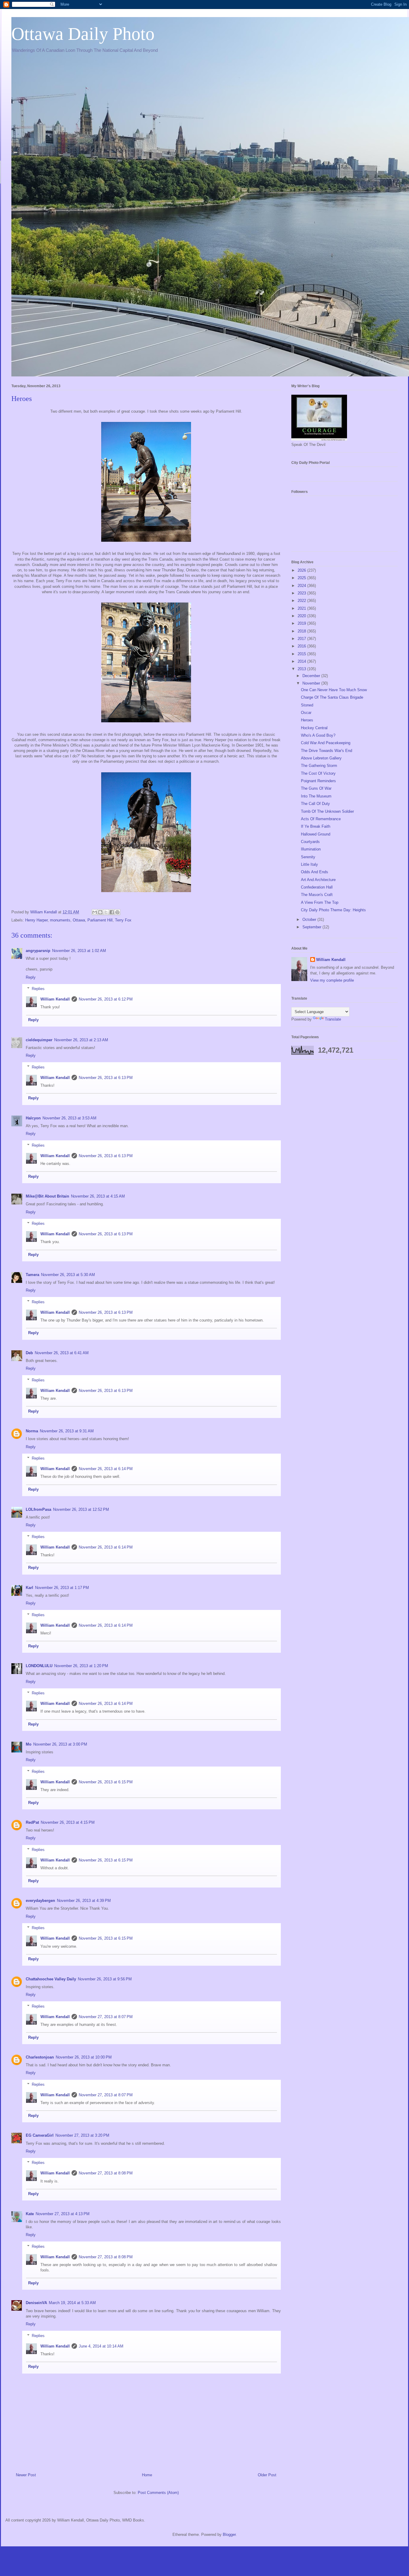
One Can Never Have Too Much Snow (334, 690)
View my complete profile (332, 980)
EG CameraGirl (40, 2135)
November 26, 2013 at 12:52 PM (81, 1509)
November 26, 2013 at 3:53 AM (69, 1118)
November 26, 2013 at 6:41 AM (62, 1353)
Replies (38, 989)
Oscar (306, 713)
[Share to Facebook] (112, 912)
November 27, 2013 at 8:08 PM (106, 2173)
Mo (29, 1744)
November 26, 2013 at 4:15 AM (98, 1196)
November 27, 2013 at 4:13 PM (63, 2214)
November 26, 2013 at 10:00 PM (84, 2057)
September (312, 927)
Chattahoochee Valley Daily (51, 1979)
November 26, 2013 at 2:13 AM (81, 1040)
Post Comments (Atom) (158, 2493)
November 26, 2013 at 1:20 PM (81, 1666)
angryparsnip (38, 951)
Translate (333, 1019)
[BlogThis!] (100, 912)
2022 (302, 601)
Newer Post (26, 2475)
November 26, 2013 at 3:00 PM (60, 1744)
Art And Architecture (318, 880)
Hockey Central (314, 728)
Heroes (307, 720)
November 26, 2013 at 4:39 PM (84, 1901)
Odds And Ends (315, 872)
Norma (32, 1431)
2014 (302, 661)
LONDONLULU (39, 1666)
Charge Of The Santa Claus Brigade (332, 697)
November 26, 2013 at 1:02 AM (79, 951)
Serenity (308, 857)
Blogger (229, 2535)
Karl (29, 1588)
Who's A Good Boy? (318, 735)
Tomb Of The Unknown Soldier (327, 811)
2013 (302, 669)
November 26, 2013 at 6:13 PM (106, 1078)
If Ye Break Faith (316, 826)
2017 (302, 639)
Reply (31, 977)
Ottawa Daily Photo (83, 34)
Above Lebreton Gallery (321, 758)
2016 (302, 646)
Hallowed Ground (316, 834)
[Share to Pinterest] (117, 912)
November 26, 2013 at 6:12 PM (106, 999)
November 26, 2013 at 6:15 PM (106, 1782)
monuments (60, 920)
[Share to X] (106, 912)
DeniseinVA (36, 2303)
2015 (302, 654)
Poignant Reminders (318, 781)
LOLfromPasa (38, 1509)
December (312, 676)
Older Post (267, 2475)
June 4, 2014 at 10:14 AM (101, 2346)
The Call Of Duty (315, 804)
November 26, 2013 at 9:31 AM (67, 1431)
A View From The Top (320, 902)
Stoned (307, 705)
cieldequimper (39, 1040)
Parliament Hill (100, 920)
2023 (302, 593)
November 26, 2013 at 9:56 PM (105, 1979)
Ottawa (79, 920)
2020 (302, 616)
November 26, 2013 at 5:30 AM (68, 1275)
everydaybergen (40, 1901)
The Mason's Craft (317, 895)
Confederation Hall (317, 887)
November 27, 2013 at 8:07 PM (106, 2017)
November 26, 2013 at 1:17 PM (62, 1588)
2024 (302, 586)
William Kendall (55, 999)
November (312, 683)
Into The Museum (316, 796)
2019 (302, 623)
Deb (29, 1353)
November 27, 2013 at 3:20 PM (82, 2135)
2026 (302, 570)
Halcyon (33, 1118)
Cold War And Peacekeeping (326, 743)
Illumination (311, 849)
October (310, 920)
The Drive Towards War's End (327, 751)
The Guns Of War (316, 788)
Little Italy (309, 864)
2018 (302, 631)
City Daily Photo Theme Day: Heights (333, 910)
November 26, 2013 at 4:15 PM (68, 1822)
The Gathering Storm (319, 766)
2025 (302, 578)
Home (147, 2475)
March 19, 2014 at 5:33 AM (72, 2303)
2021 (302, 608)
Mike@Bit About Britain (47, 1196)
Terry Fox (123, 920)
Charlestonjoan (40, 2057)
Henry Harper (36, 920)
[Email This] (95, 912)
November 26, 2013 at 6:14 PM (106, 1469)
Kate (30, 2214)
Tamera (32, 1275)
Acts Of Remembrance (321, 819)
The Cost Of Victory (318, 773)
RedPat (32, 1822)
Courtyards (310, 842)
